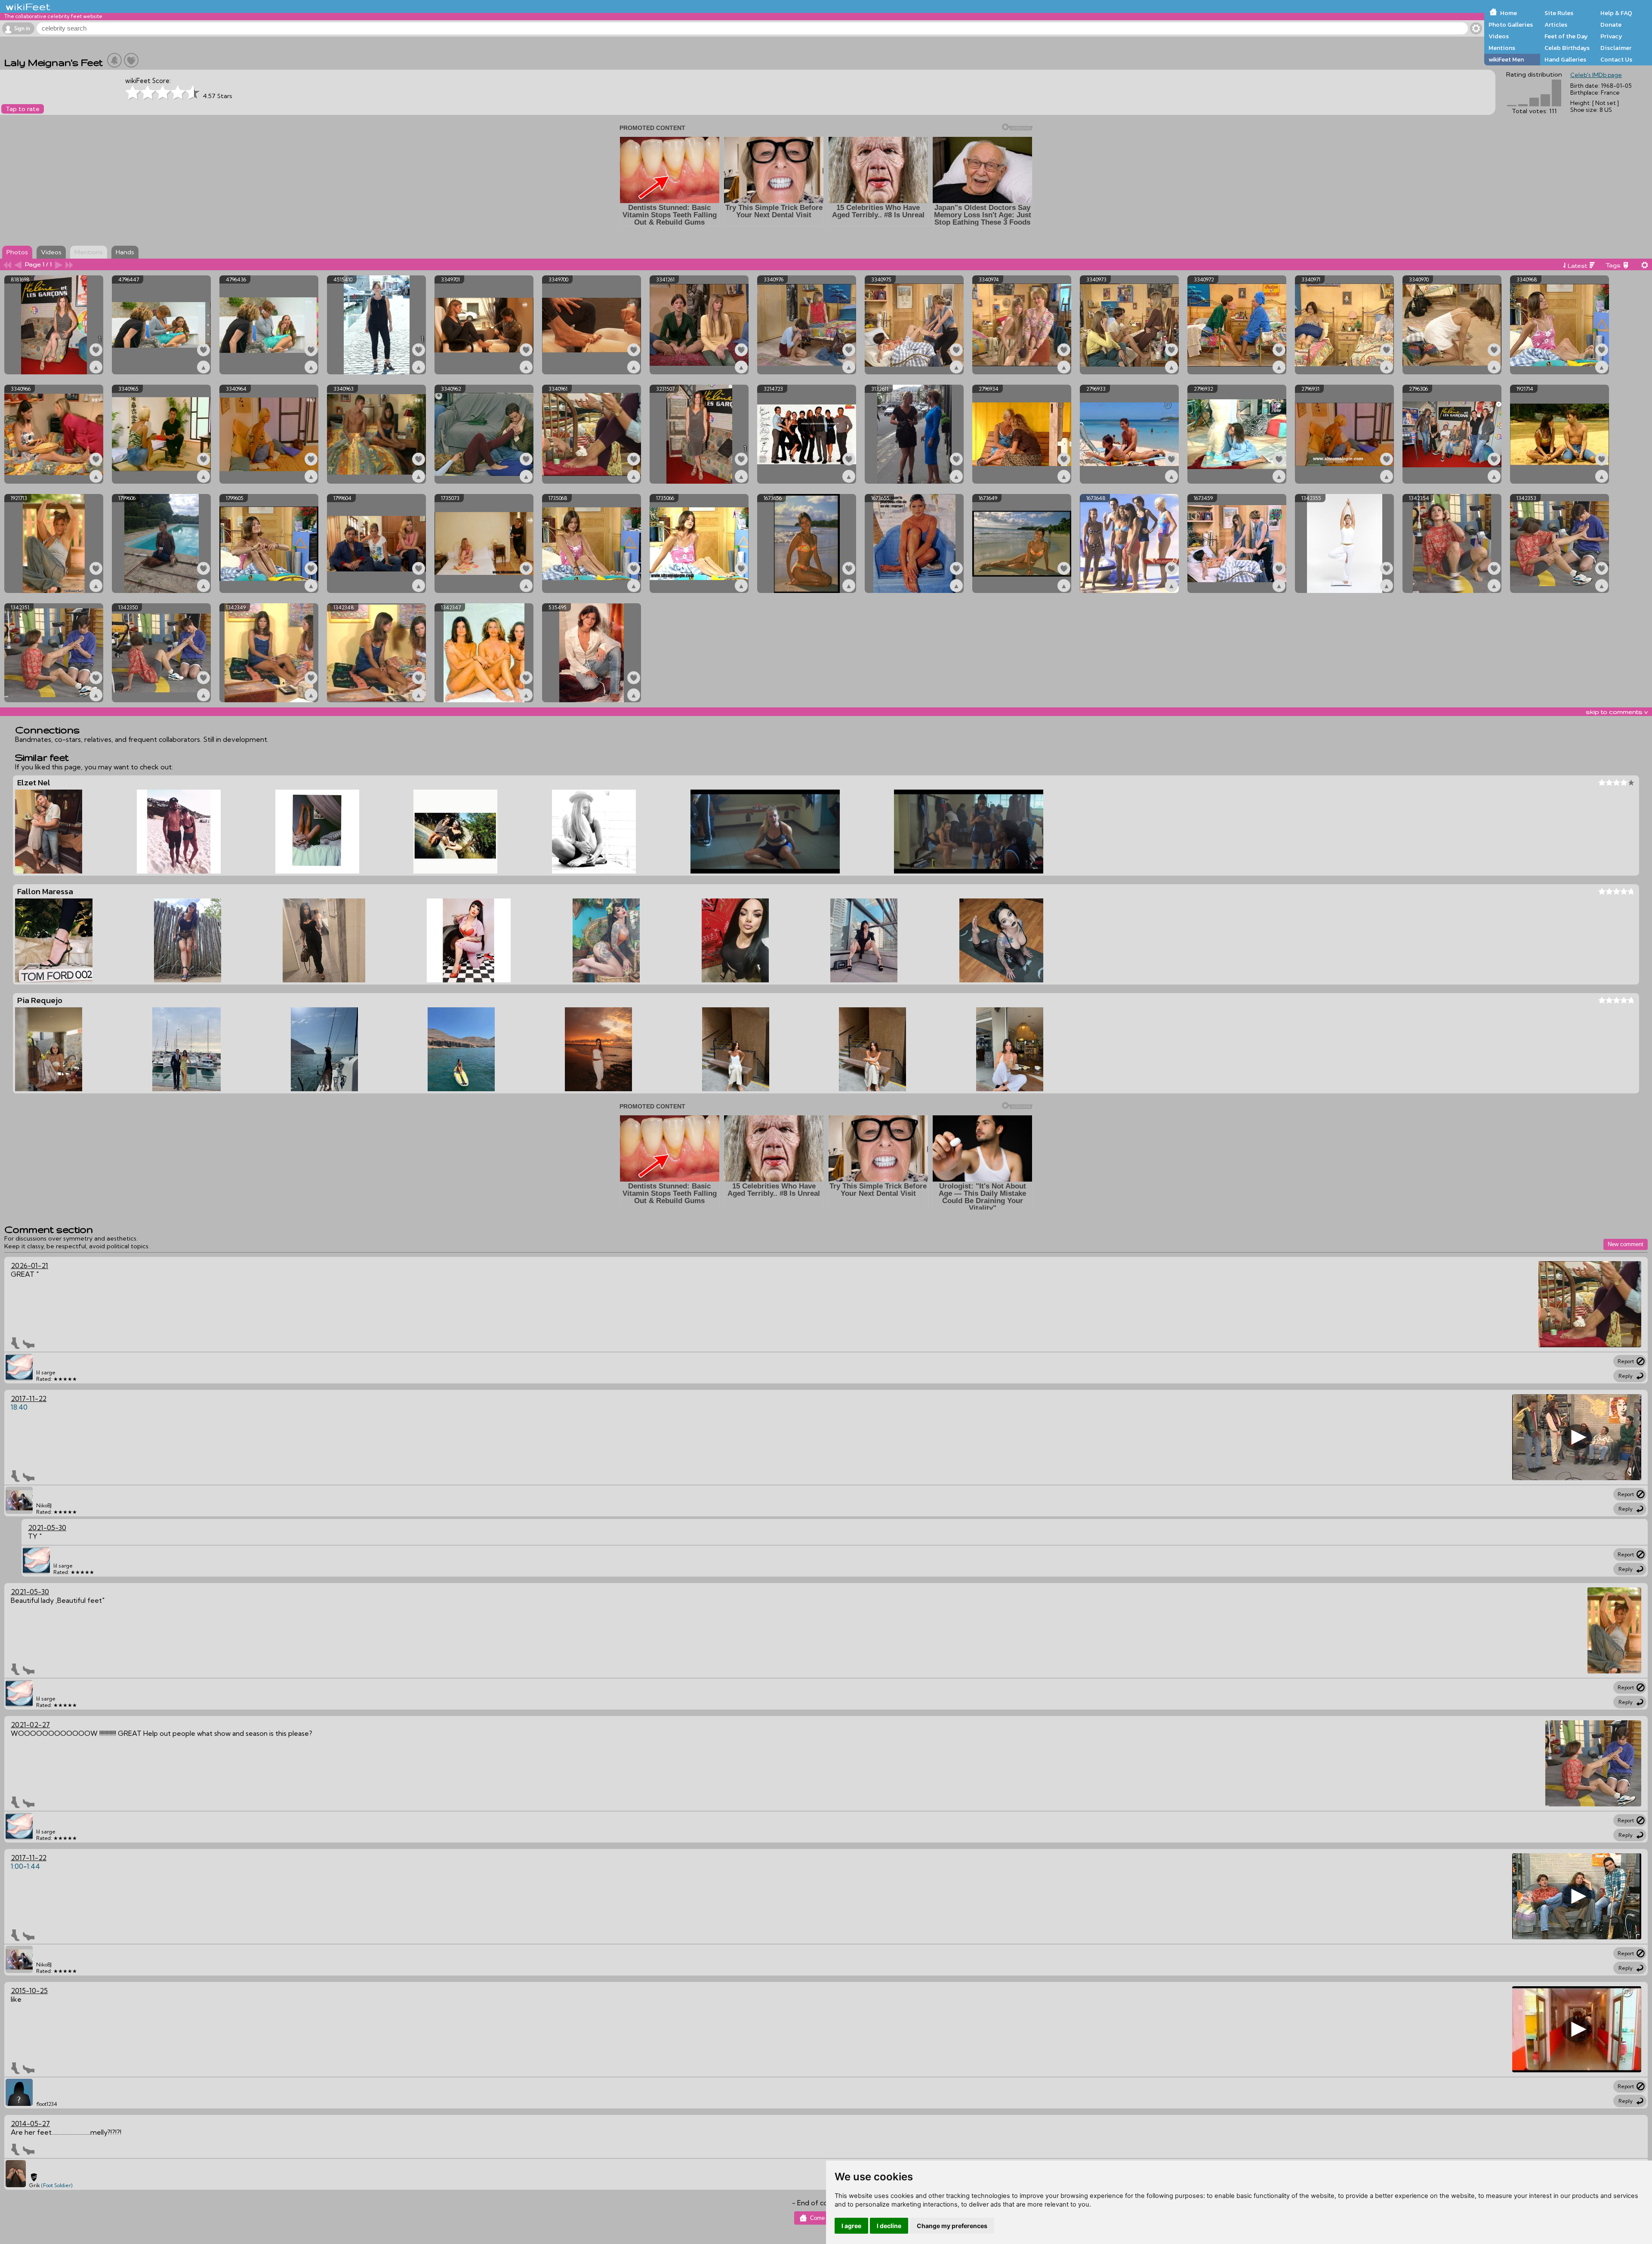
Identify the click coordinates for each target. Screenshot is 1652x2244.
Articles (1556, 25)
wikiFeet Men (1506, 59)
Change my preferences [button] (952, 2226)
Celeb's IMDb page (1596, 75)
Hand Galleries (1565, 59)
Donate (1611, 25)
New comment (1626, 1244)
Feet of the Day (1566, 36)
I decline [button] (889, 2226)
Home (1509, 13)
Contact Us (1616, 59)
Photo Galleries (1511, 25)
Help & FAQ (1616, 13)
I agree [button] (851, 2226)
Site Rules (1559, 13)
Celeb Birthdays (1567, 48)
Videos (1499, 36)
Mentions (1502, 48)
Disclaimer (1616, 48)
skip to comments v (1617, 712)
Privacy (1611, 36)
